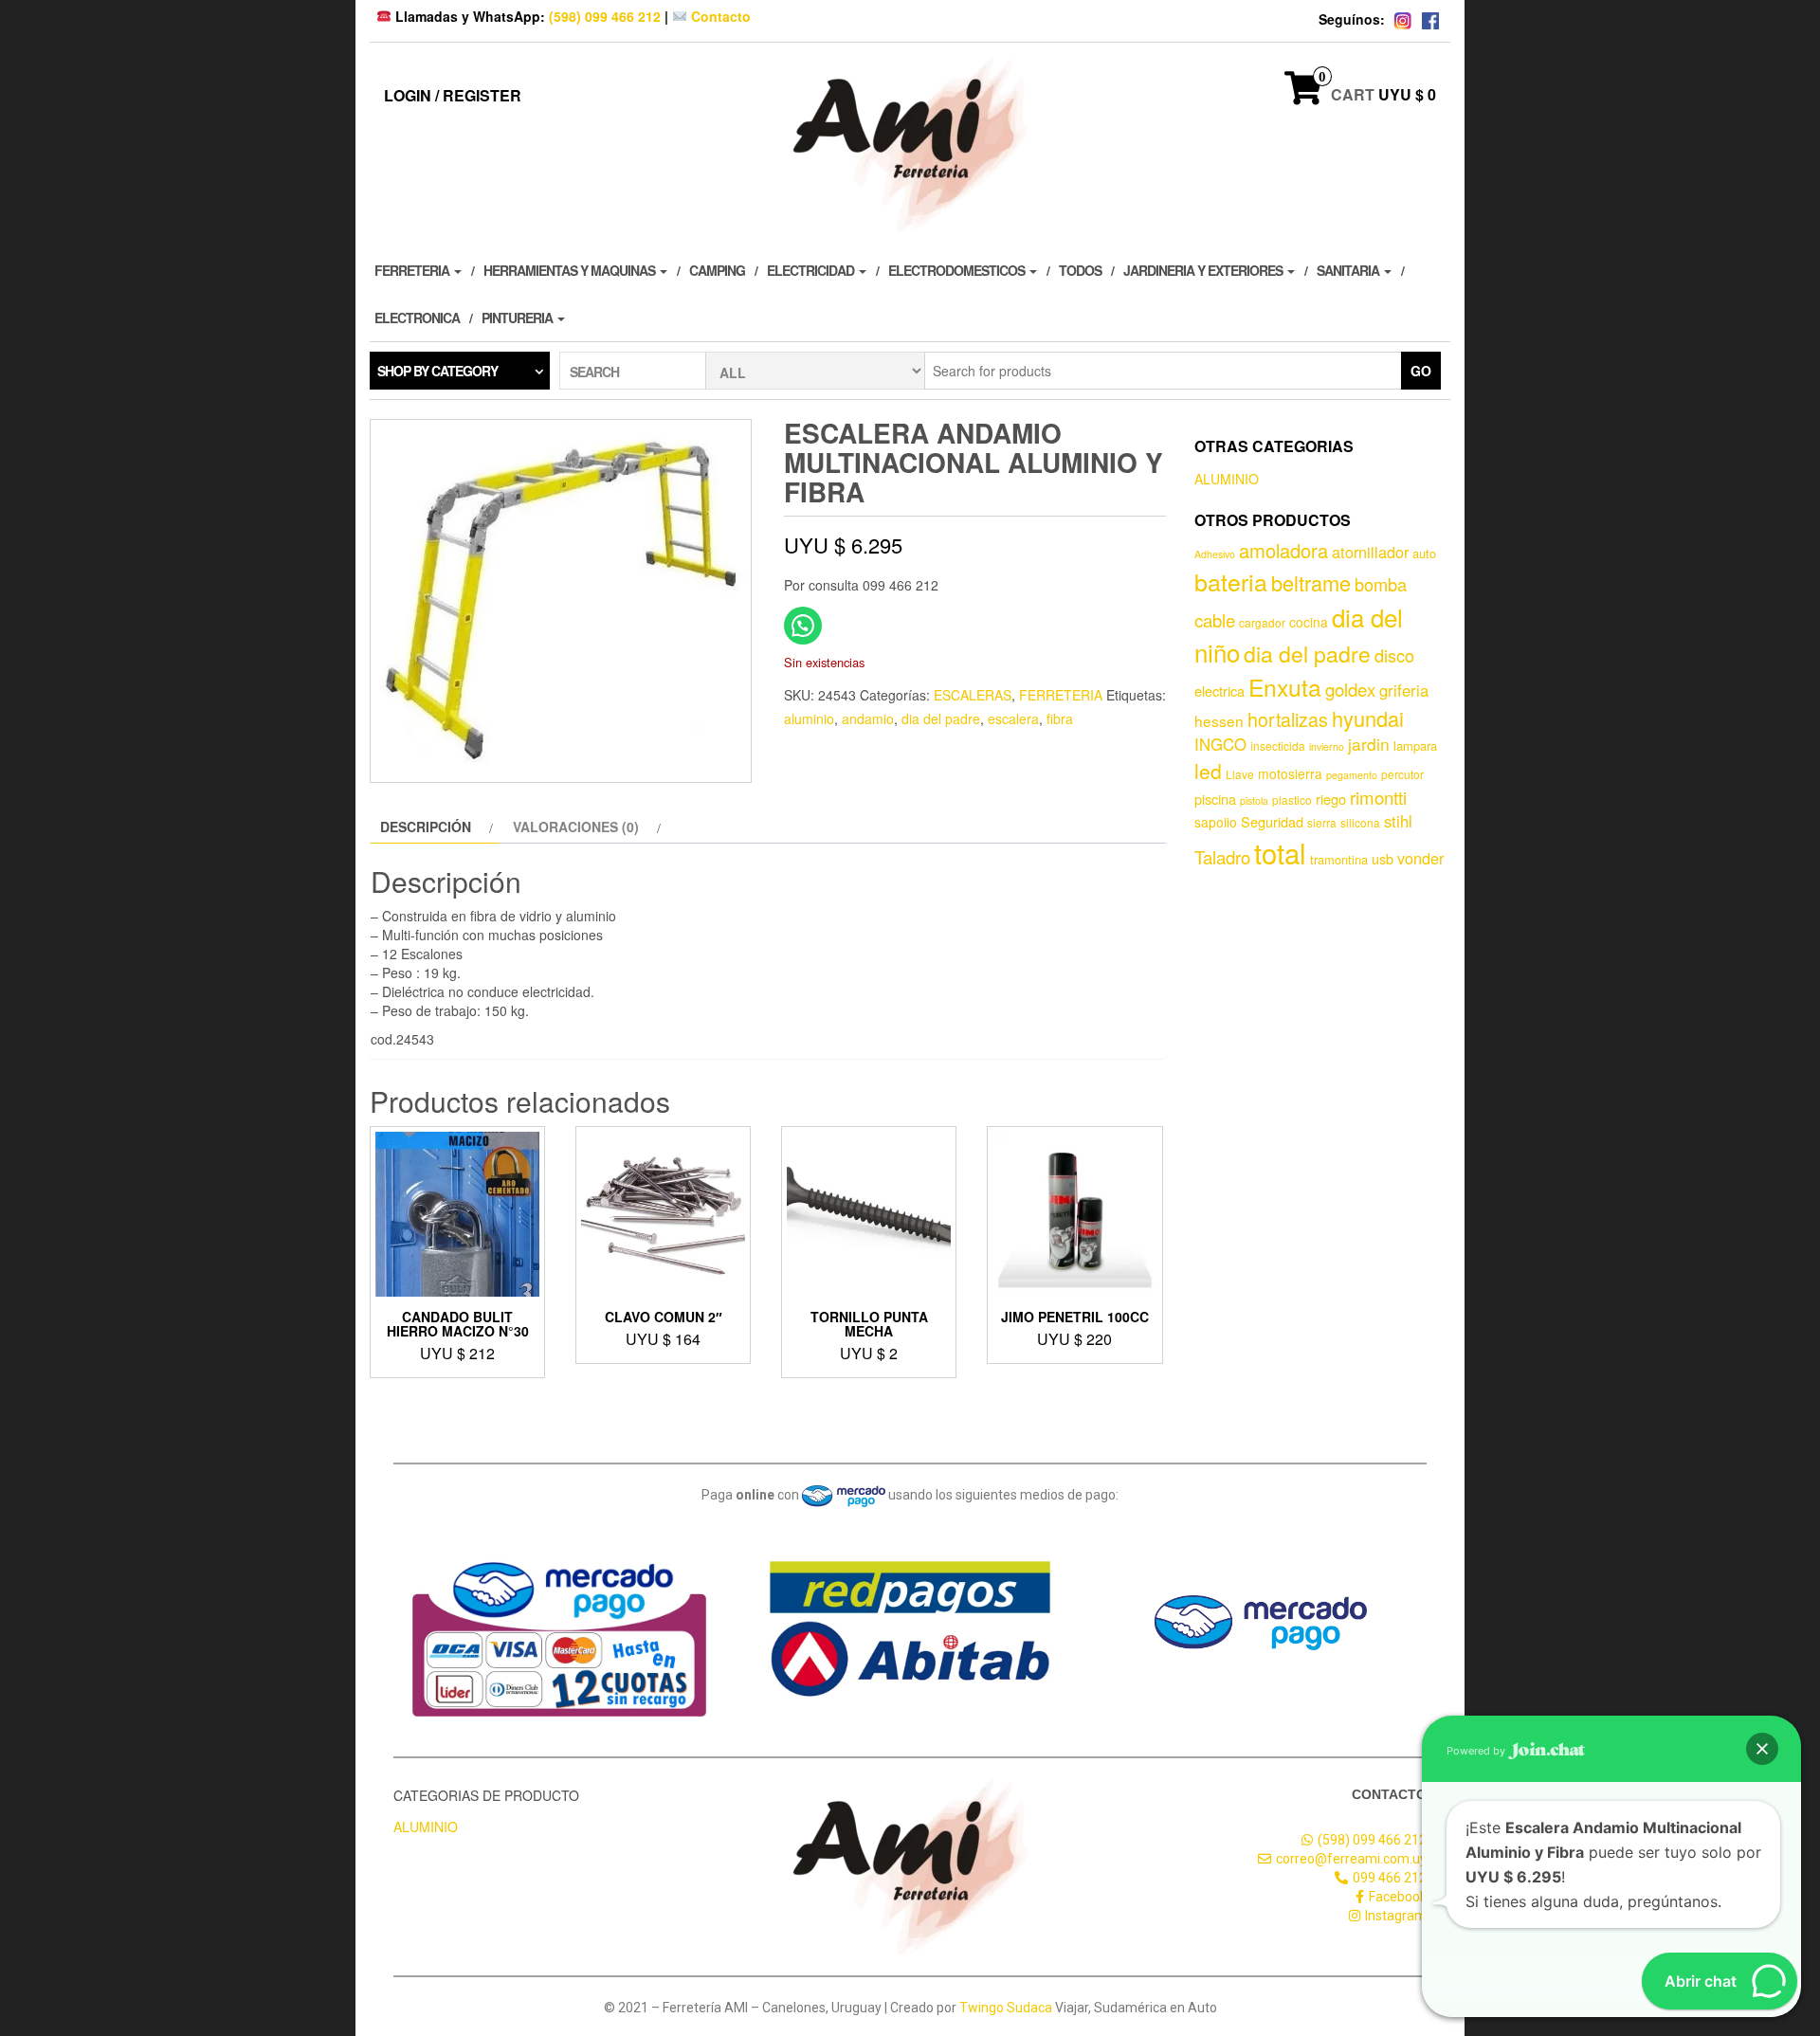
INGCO (1220, 744)
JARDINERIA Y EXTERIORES (1204, 270)
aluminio (809, 718)
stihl (1398, 821)
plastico (1292, 800)
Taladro (1222, 857)
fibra (1060, 718)
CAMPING (717, 270)
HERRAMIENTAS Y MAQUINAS (571, 270)
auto (1424, 553)
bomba (1381, 584)
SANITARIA (1349, 270)
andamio (868, 718)
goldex (1350, 689)
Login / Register (453, 95)
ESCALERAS (973, 695)
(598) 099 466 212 (605, 16)
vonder (1420, 858)
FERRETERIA (413, 270)
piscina (1215, 799)
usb (1383, 858)
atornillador (1370, 552)
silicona (1360, 822)
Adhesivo (1215, 554)
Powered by (1477, 1751)
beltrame (1311, 582)
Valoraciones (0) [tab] (576, 827)
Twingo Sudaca (1006, 2008)
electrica (1219, 691)
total (1280, 852)
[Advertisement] (1322, 1162)
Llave (1240, 774)
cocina (1309, 622)
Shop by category (437, 371)
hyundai (1368, 718)
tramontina (1339, 859)
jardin (1369, 744)
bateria (1231, 581)
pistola (1254, 800)
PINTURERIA (519, 318)
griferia (1404, 690)
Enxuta (1285, 687)
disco (1394, 655)
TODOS (1080, 270)
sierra (1322, 822)
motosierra (1290, 773)
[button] (1762, 1749)
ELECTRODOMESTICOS (958, 270)
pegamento (1352, 775)
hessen (1219, 720)
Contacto (719, 16)
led (1208, 771)
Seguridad (1272, 821)
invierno (1327, 746)
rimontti (1378, 797)
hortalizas (1288, 719)
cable (1215, 620)
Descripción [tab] (426, 827)
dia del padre (941, 718)
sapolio (1216, 822)
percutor (1402, 774)
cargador (1262, 622)
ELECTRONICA (417, 318)
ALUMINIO (1227, 479)
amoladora (1283, 550)
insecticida (1278, 745)
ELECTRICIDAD (812, 270)
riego (1331, 799)
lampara (1415, 745)
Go (1421, 371)
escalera (1013, 718)
